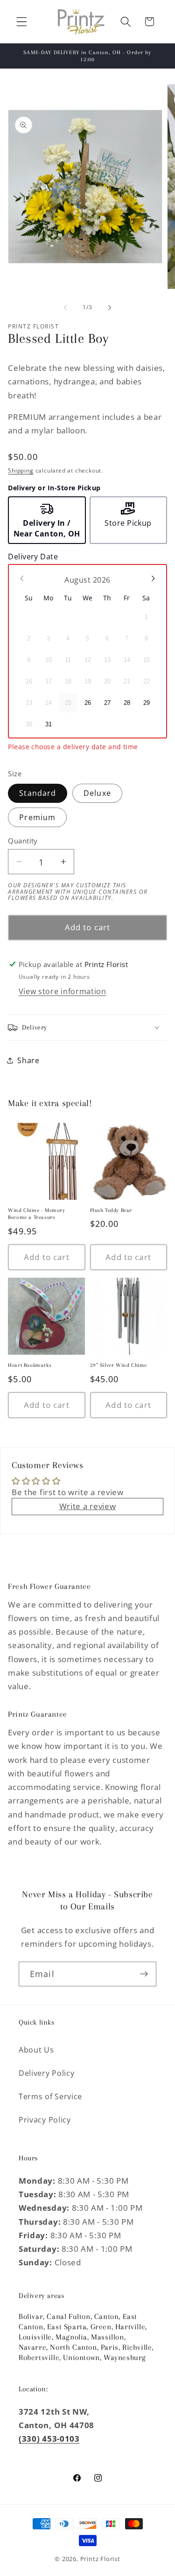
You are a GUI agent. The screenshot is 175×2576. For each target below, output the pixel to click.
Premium (37, 817)
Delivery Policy (46, 2073)
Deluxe (97, 793)
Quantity (23, 841)
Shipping (21, 470)
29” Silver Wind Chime (119, 1365)
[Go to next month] (153, 578)
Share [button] (28, 1060)
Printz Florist (100, 2559)
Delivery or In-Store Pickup (54, 488)
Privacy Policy (45, 2120)
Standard (38, 793)
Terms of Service (50, 2096)
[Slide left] (65, 307)
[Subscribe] (144, 1974)
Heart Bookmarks (30, 1365)
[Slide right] (110, 307)
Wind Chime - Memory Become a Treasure (36, 1214)
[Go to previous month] (22, 578)
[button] (22, 22)
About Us (36, 2050)
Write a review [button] (88, 1506)
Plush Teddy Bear (111, 1210)
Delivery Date (33, 557)
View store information (63, 991)
